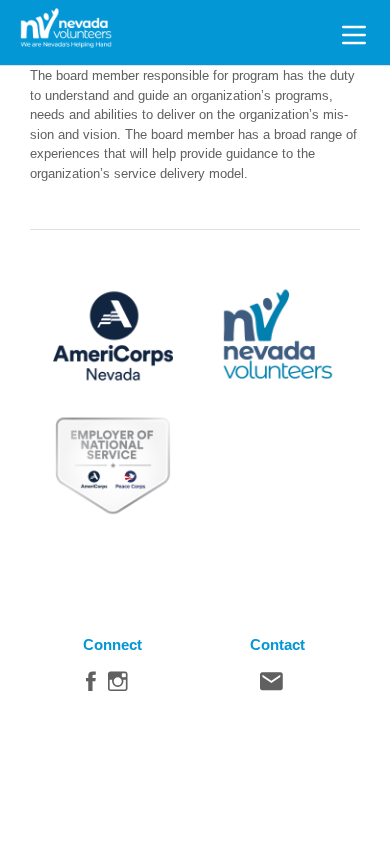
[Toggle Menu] (354, 32)
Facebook (91, 686)
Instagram (118, 686)
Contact (271, 686)
